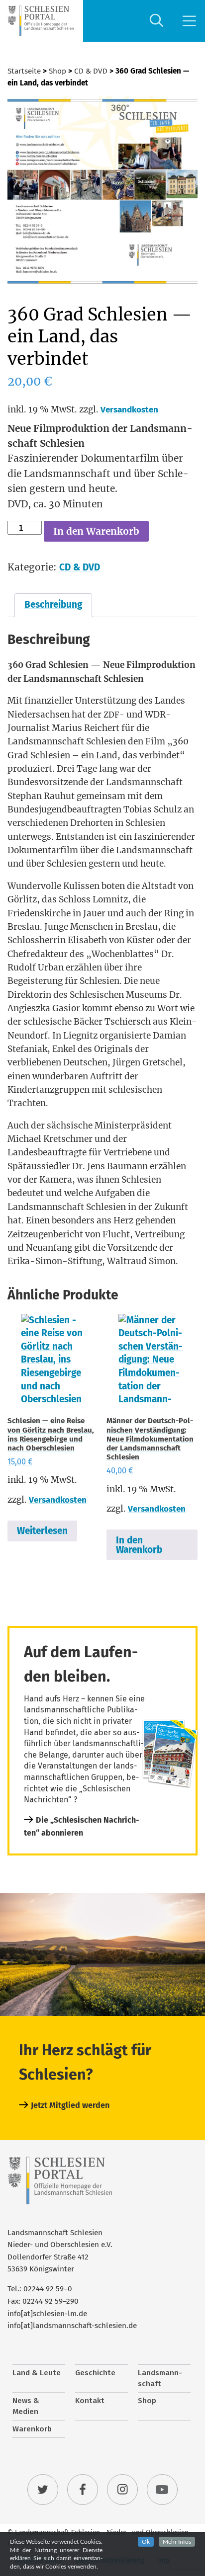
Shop (57, 71)
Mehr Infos (177, 2542)
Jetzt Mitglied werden (70, 2105)
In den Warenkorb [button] (139, 1545)
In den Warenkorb (96, 531)
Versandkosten (129, 410)
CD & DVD (91, 71)
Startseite (24, 71)
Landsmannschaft (160, 2378)
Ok (146, 2542)
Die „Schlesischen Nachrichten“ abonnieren (82, 1826)
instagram (122, 2490)
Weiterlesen (42, 1531)
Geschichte (95, 2373)
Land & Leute (37, 2373)
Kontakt (90, 2401)
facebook (83, 2490)
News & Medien (26, 2406)
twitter (43, 2490)
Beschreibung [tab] (53, 604)
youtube (162, 2490)
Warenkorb (32, 2429)
